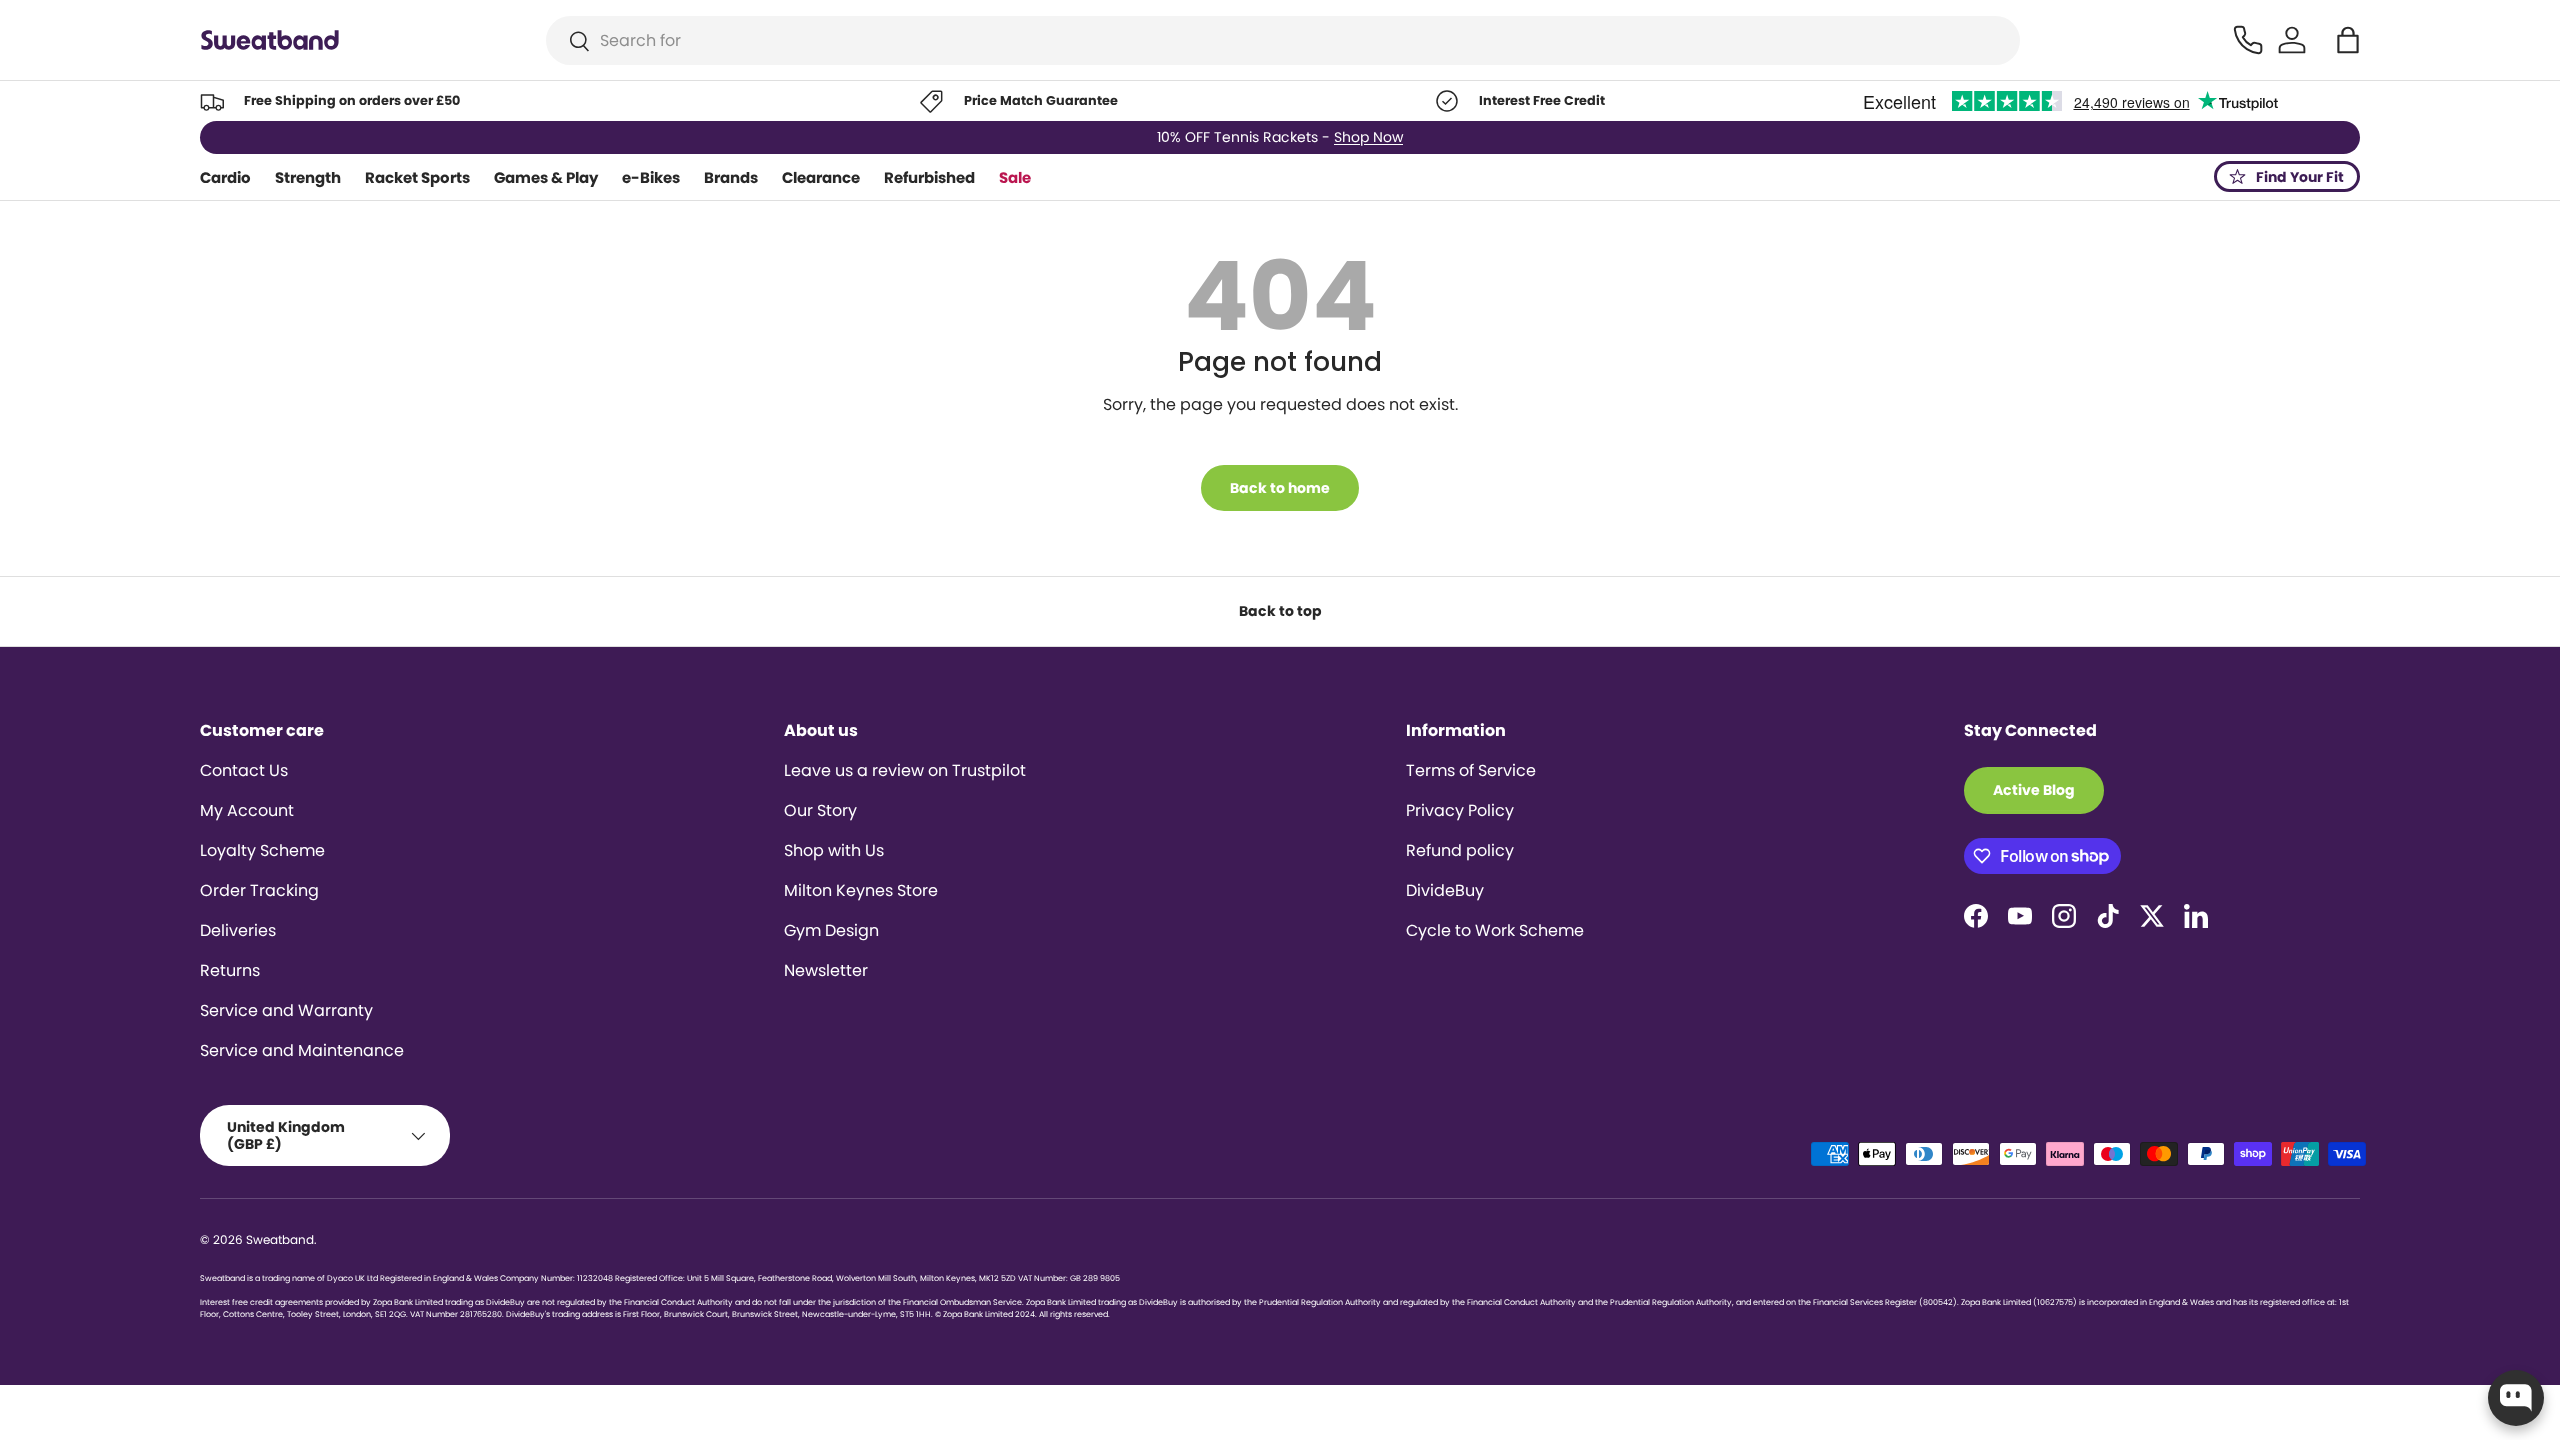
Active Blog (2034, 790)
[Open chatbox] (2516, 1398)
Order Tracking (259, 890)
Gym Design (831, 930)
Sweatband (280, 1239)
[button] (2348, 40)
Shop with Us (834, 850)
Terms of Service (1471, 770)
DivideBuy (1445, 890)
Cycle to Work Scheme (1495, 930)
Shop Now (1368, 137)
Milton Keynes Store (861, 890)
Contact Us (244, 770)
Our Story (820, 810)
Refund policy (1460, 850)
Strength (308, 177)
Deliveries (238, 930)
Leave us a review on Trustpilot (905, 770)
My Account (247, 810)
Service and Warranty (286, 1010)
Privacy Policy (1460, 810)
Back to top (1280, 611)
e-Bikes (651, 177)
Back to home (1280, 488)
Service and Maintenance (302, 1050)
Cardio (225, 177)
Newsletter (826, 970)
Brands (731, 177)
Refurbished (929, 177)
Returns (230, 970)
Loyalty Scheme (262, 850)
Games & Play (546, 177)
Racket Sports (417, 177)
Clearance (821, 177)
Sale (1015, 177)
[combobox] (1283, 40)
